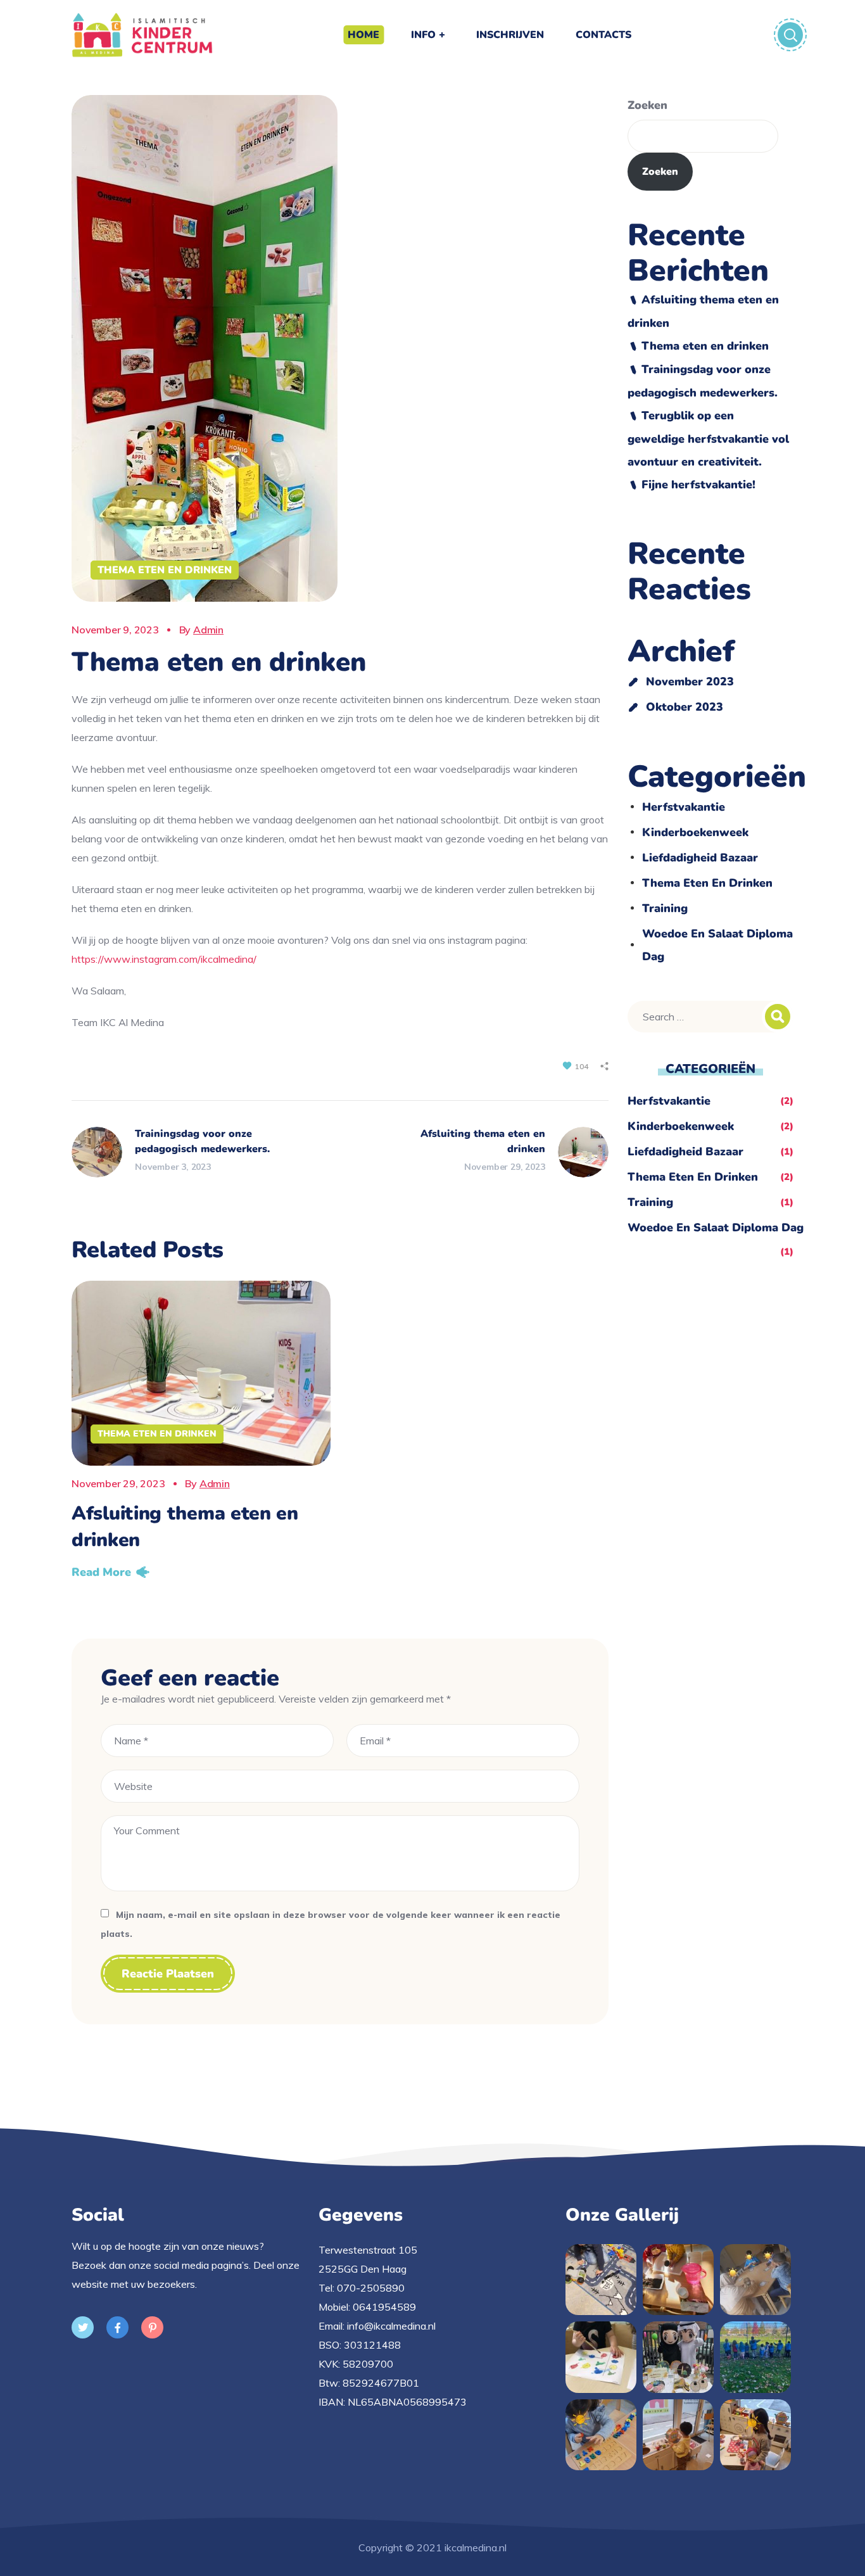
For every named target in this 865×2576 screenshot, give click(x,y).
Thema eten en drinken (165, 570)
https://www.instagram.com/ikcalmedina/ (164, 959)
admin (208, 630)
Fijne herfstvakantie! (698, 485)
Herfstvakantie (684, 807)
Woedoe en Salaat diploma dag (717, 945)
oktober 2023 (685, 707)
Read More (101, 1572)
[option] (201, 1434)
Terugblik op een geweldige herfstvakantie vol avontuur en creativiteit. (708, 439)
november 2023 (690, 682)
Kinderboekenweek (695, 832)
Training (665, 908)
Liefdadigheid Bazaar (700, 858)
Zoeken (647, 105)
